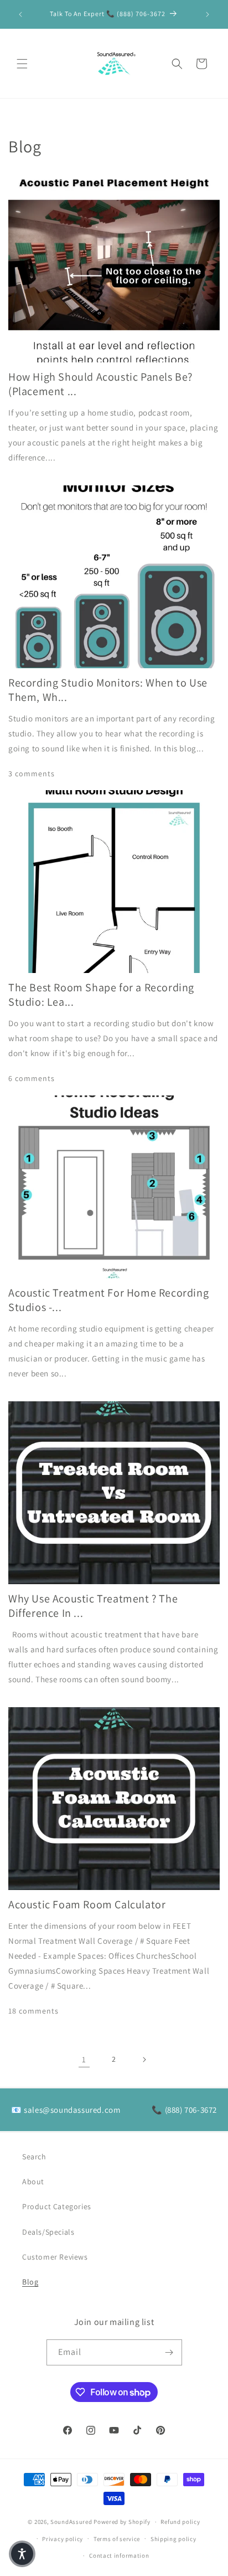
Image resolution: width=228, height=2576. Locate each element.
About (33, 2181)
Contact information (119, 2555)
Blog (30, 2282)
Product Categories (57, 2206)
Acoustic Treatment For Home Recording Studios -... (108, 1300)
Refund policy (180, 2522)
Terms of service (117, 2539)
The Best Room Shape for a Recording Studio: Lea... (101, 995)
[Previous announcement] (20, 14)
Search (34, 2157)
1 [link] (84, 2059)
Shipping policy (173, 2539)
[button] (22, 64)
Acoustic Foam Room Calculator (87, 1904)
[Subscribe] (169, 2352)
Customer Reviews (55, 2257)
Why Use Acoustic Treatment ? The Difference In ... (93, 1606)
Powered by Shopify (122, 2522)
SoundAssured (71, 2522)
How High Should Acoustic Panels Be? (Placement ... (100, 384)
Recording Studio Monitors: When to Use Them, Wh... (108, 690)
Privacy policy (63, 2539)
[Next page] (144, 2060)
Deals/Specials (48, 2232)
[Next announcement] (208, 14)
